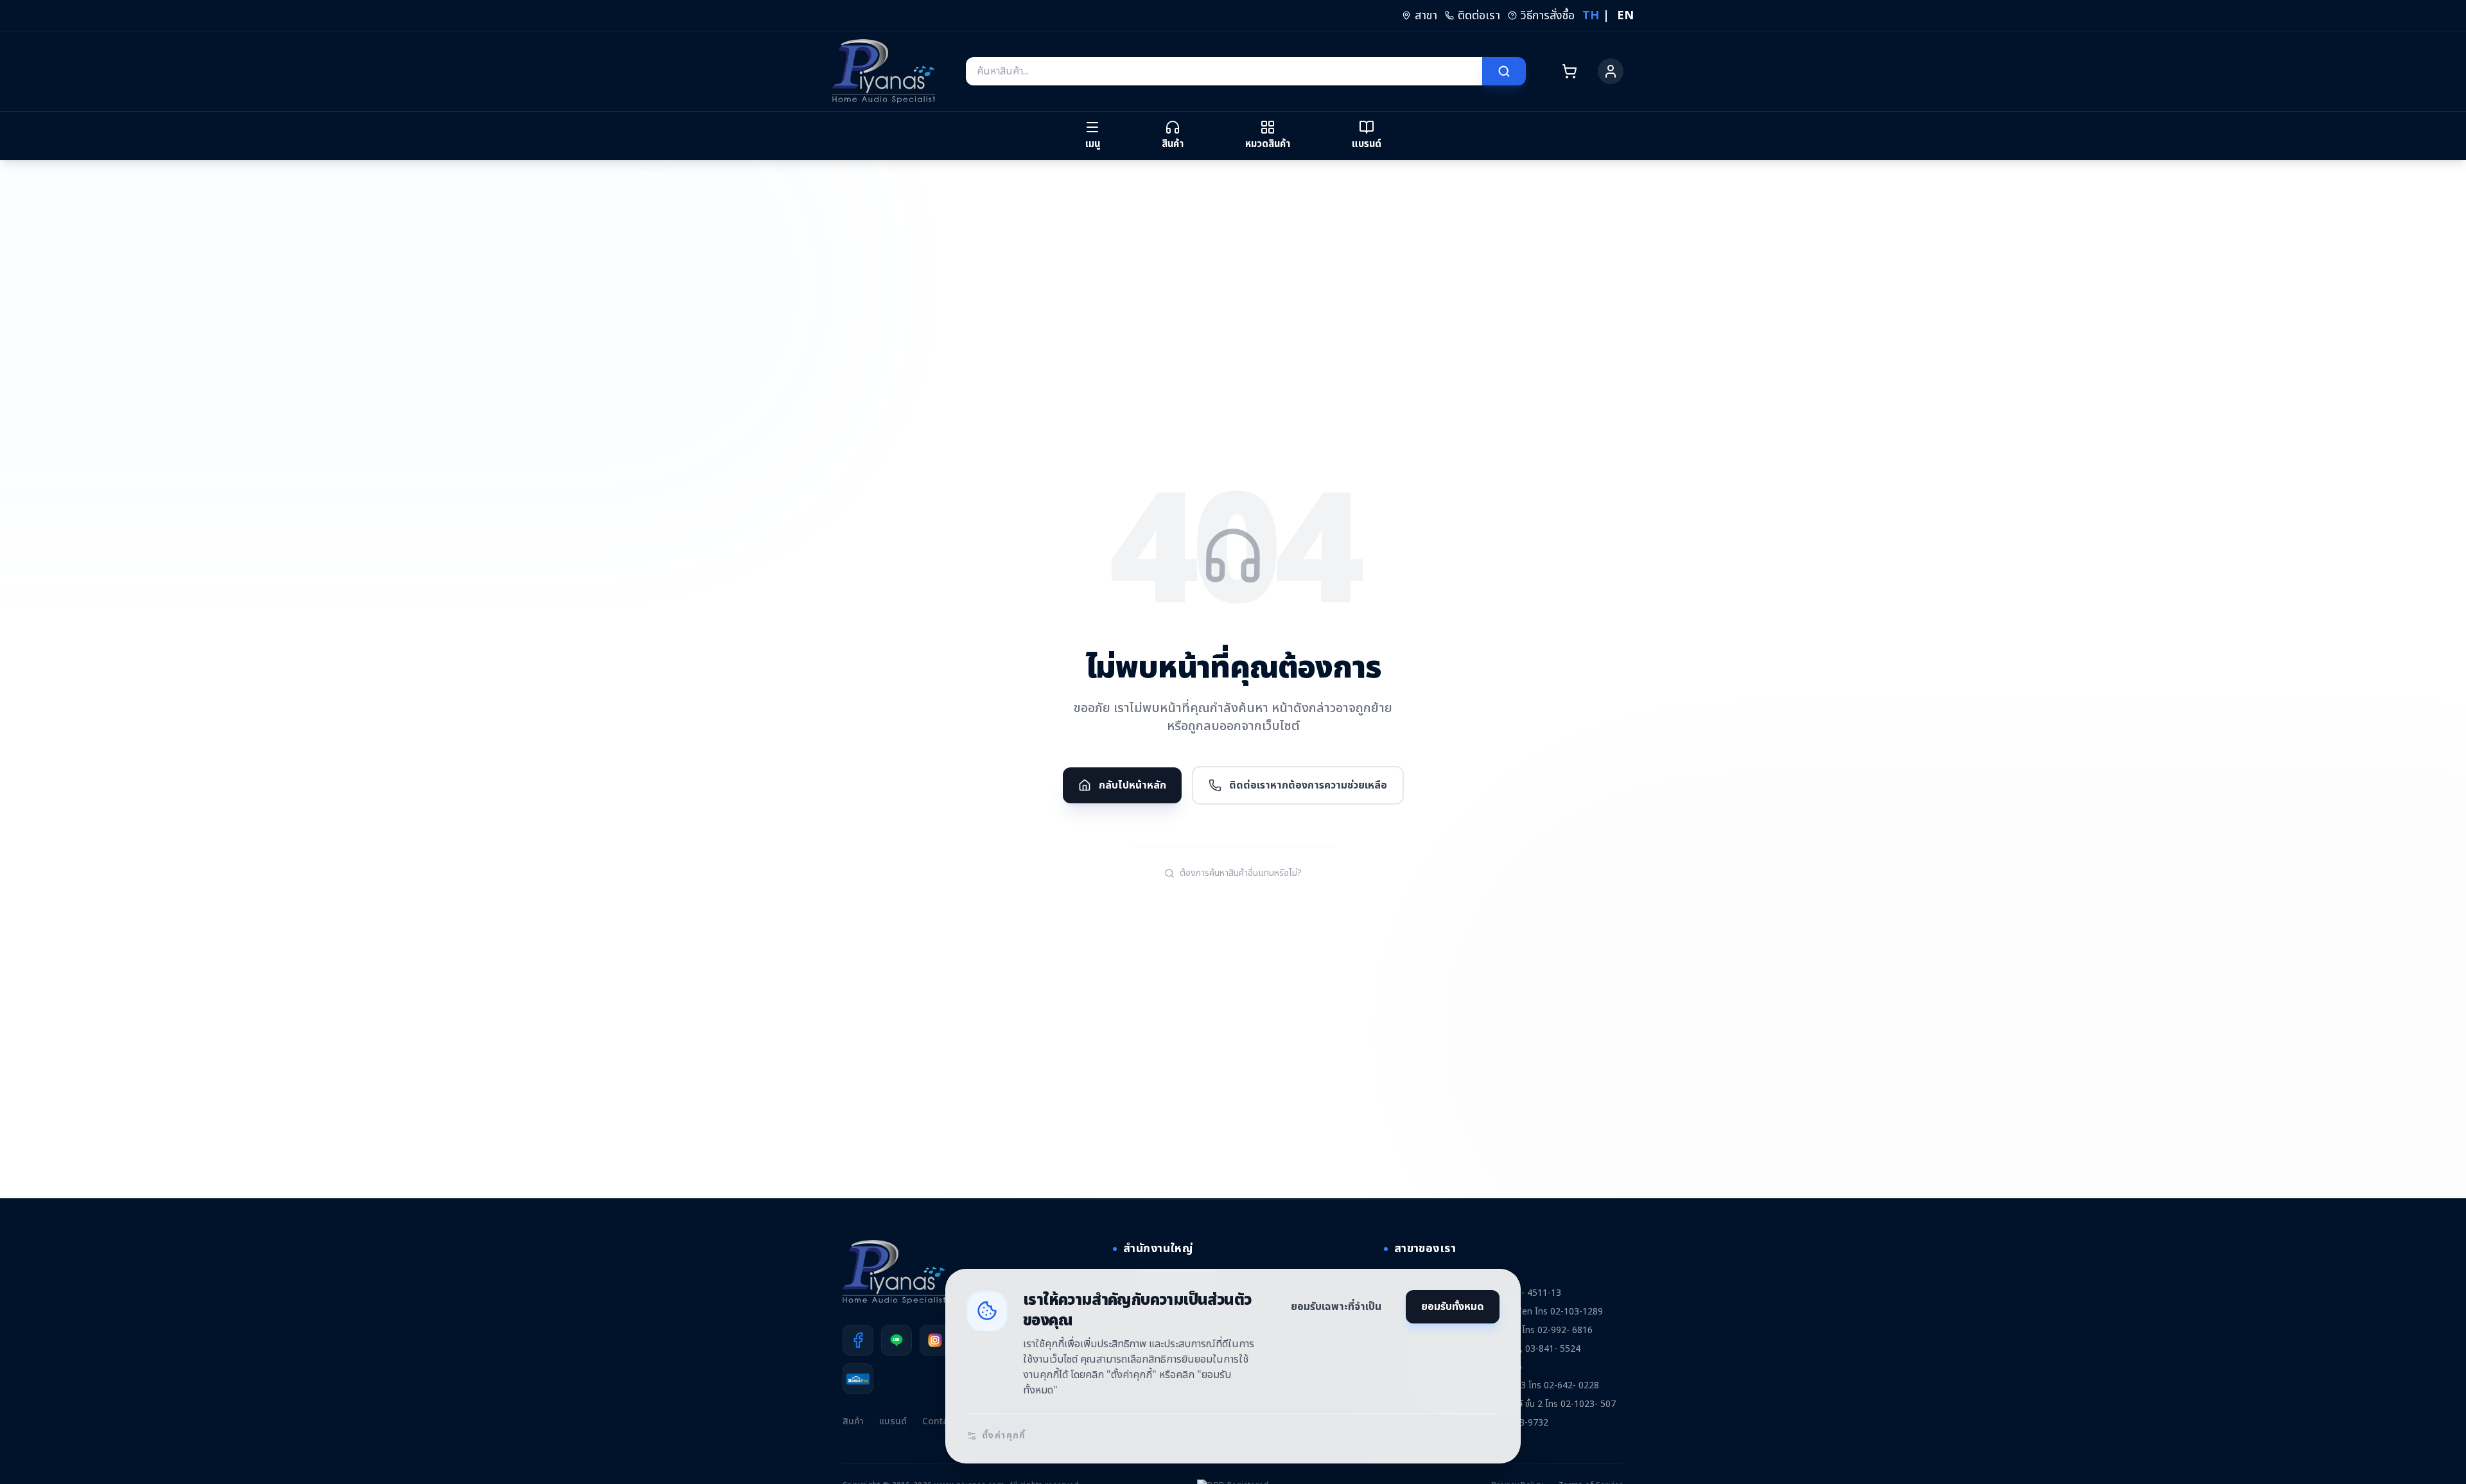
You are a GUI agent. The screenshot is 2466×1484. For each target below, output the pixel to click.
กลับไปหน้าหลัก (1132, 785)
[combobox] (1224, 71)
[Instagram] (935, 1340)
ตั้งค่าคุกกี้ (1004, 1436)
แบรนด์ (893, 1421)
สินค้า (853, 1421)
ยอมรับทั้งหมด (1453, 1307)
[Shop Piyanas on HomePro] (858, 1379)
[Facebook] (858, 1340)
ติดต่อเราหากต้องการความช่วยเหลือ (1308, 785)
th (1591, 16)
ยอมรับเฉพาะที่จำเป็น (1336, 1307)
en (1625, 16)
